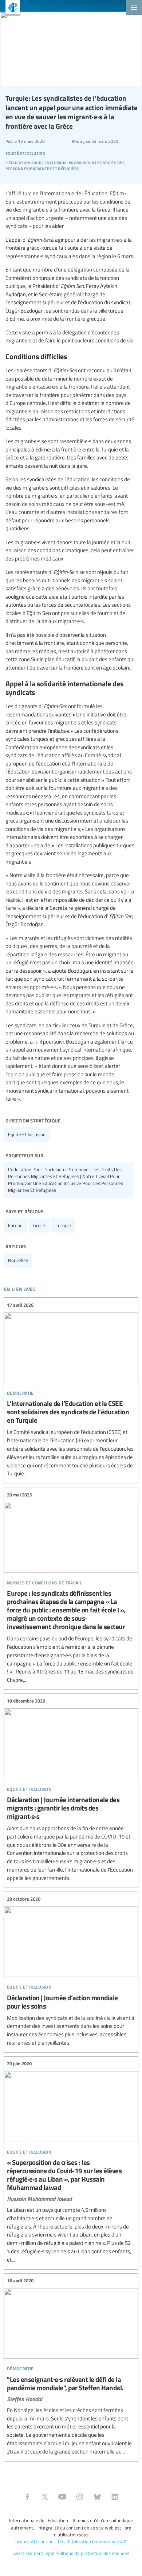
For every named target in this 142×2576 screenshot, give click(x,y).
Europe (15, 1225)
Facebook (27, 2497)
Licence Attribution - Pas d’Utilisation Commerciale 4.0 (70, 2541)
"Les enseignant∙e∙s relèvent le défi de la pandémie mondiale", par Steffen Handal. (71, 2366)
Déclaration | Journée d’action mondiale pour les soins (71, 1971)
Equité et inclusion (27, 1134)
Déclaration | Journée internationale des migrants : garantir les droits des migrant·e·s (71, 1790)
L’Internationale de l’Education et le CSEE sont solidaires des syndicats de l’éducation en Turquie (71, 1389)
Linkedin (115, 2497)
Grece (39, 1225)
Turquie (63, 1225)
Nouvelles (18, 1260)
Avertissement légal (34, 2553)
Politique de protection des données (92, 2553)
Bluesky (97, 2497)
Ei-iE (10, 8)
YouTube (62, 2497)
